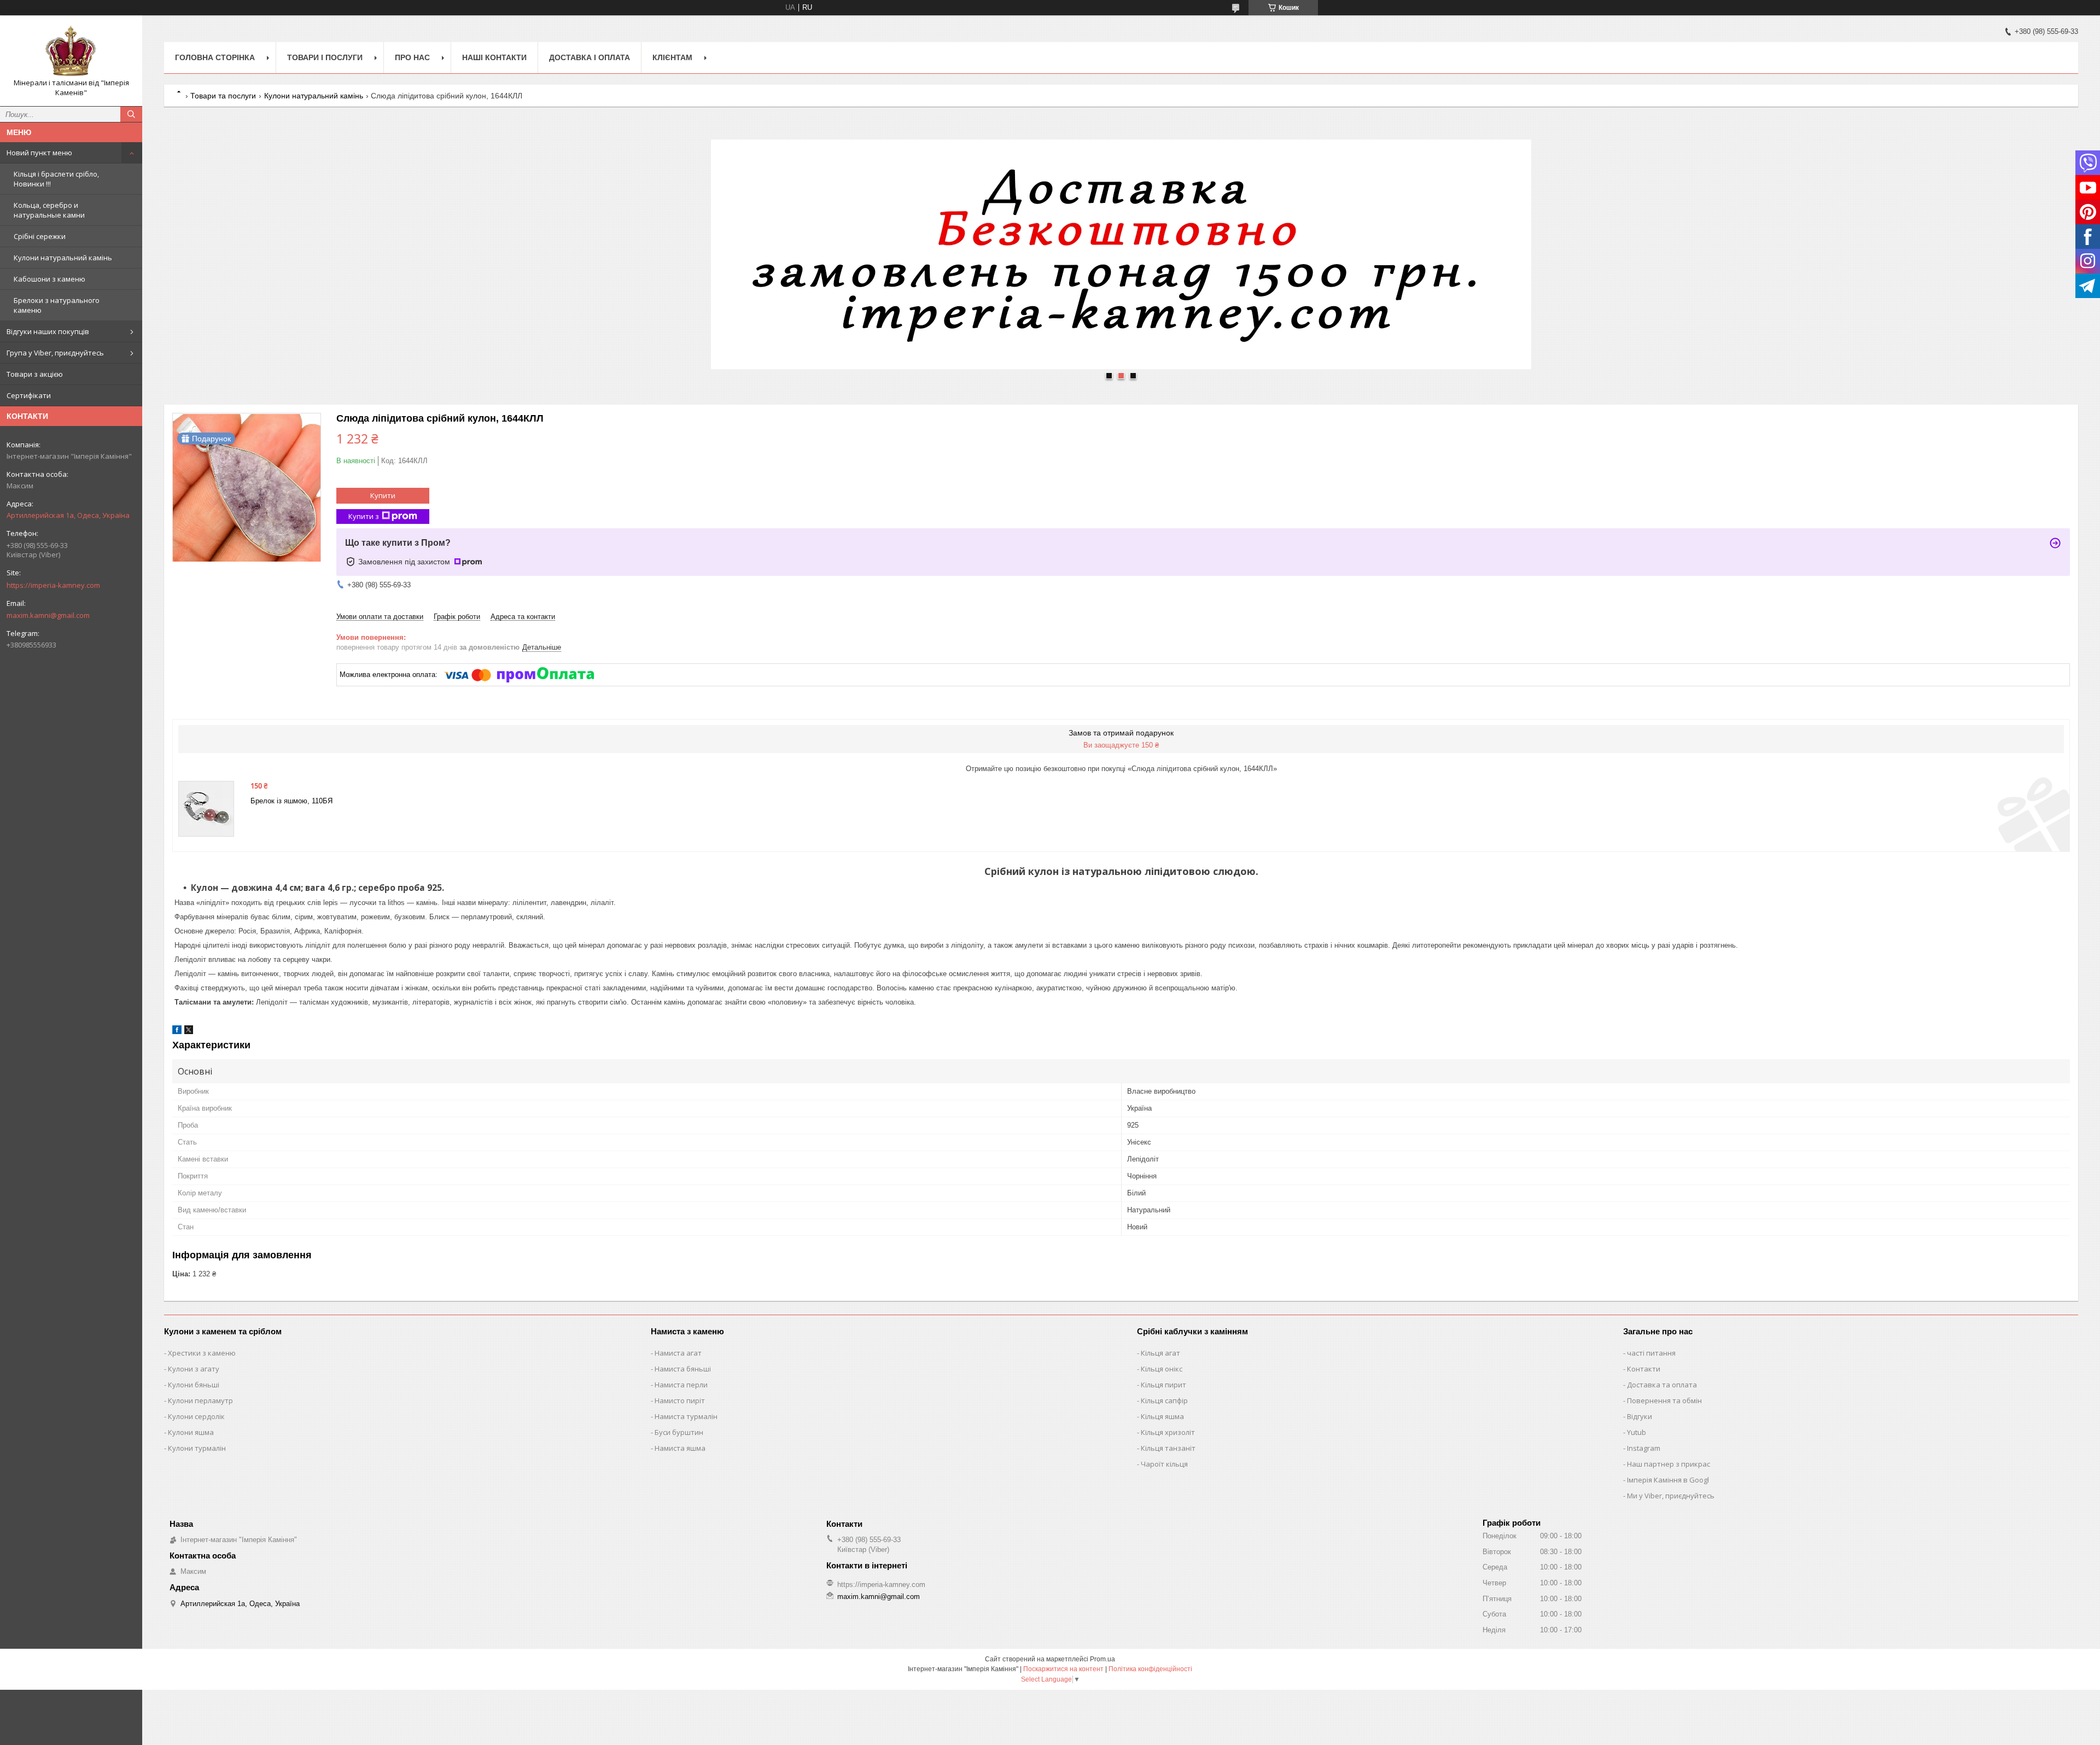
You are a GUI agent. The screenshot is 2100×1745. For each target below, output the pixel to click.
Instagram (1644, 1448)
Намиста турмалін (686, 1416)
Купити (383, 495)
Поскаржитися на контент (1063, 1669)
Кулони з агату (194, 1369)
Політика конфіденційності (1150, 1669)
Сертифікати (29, 395)
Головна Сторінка (215, 57)
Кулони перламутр (200, 1400)
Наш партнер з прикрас (1669, 1464)
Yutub (1637, 1432)
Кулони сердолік (196, 1416)
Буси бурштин (679, 1432)
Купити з (364, 516)
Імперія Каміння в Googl (1668, 1480)
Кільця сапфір (1164, 1400)
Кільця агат (1160, 1353)
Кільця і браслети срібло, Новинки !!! (56, 179)
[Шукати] (131, 114)
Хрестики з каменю (202, 1353)
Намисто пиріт (680, 1400)
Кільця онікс (1162, 1369)
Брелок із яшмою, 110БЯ (291, 801)
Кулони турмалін (197, 1448)
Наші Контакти (494, 57)
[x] (189, 1032)
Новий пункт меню (39, 153)
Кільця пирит (1163, 1385)
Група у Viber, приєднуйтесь (55, 353)
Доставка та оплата (1662, 1385)
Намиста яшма (680, 1448)
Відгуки (1640, 1416)
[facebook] (177, 1032)
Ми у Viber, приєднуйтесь (1671, 1496)
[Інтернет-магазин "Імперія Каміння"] (71, 51)
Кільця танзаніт (1168, 1448)
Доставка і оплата (590, 57)
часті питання (1651, 1353)
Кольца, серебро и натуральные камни (49, 210)
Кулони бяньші (194, 1385)
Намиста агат (678, 1353)
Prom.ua (1102, 1659)
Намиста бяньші (683, 1369)
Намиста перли (681, 1385)
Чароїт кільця (1164, 1464)
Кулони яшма (191, 1432)
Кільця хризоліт (1168, 1432)
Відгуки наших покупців (48, 331)
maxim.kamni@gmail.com (48, 615)
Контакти (1644, 1369)
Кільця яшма (1162, 1416)
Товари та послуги (223, 96)
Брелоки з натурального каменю (57, 305)
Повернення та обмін (1664, 1400)
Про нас (412, 57)
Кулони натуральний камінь (63, 258)
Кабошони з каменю (49, 279)
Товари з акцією (35, 374)
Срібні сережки (40, 236)
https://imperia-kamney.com (53, 585)
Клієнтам (672, 57)
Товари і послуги (325, 57)
